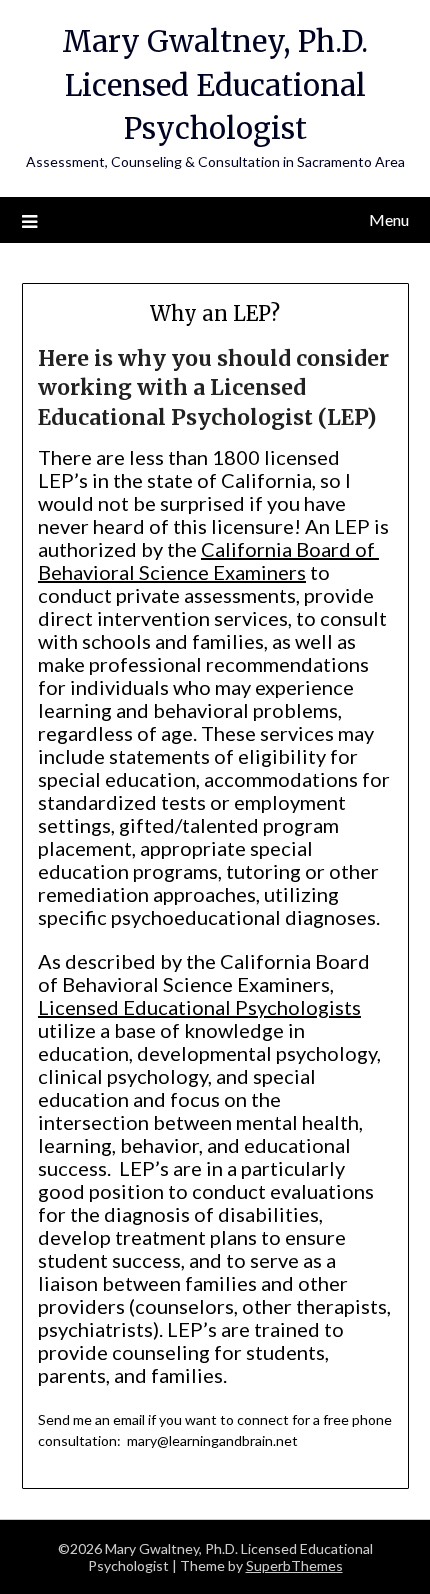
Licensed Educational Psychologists (199, 1007)
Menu (389, 219)
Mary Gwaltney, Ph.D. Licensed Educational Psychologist (215, 85)
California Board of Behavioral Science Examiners (208, 560)
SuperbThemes (294, 1565)
